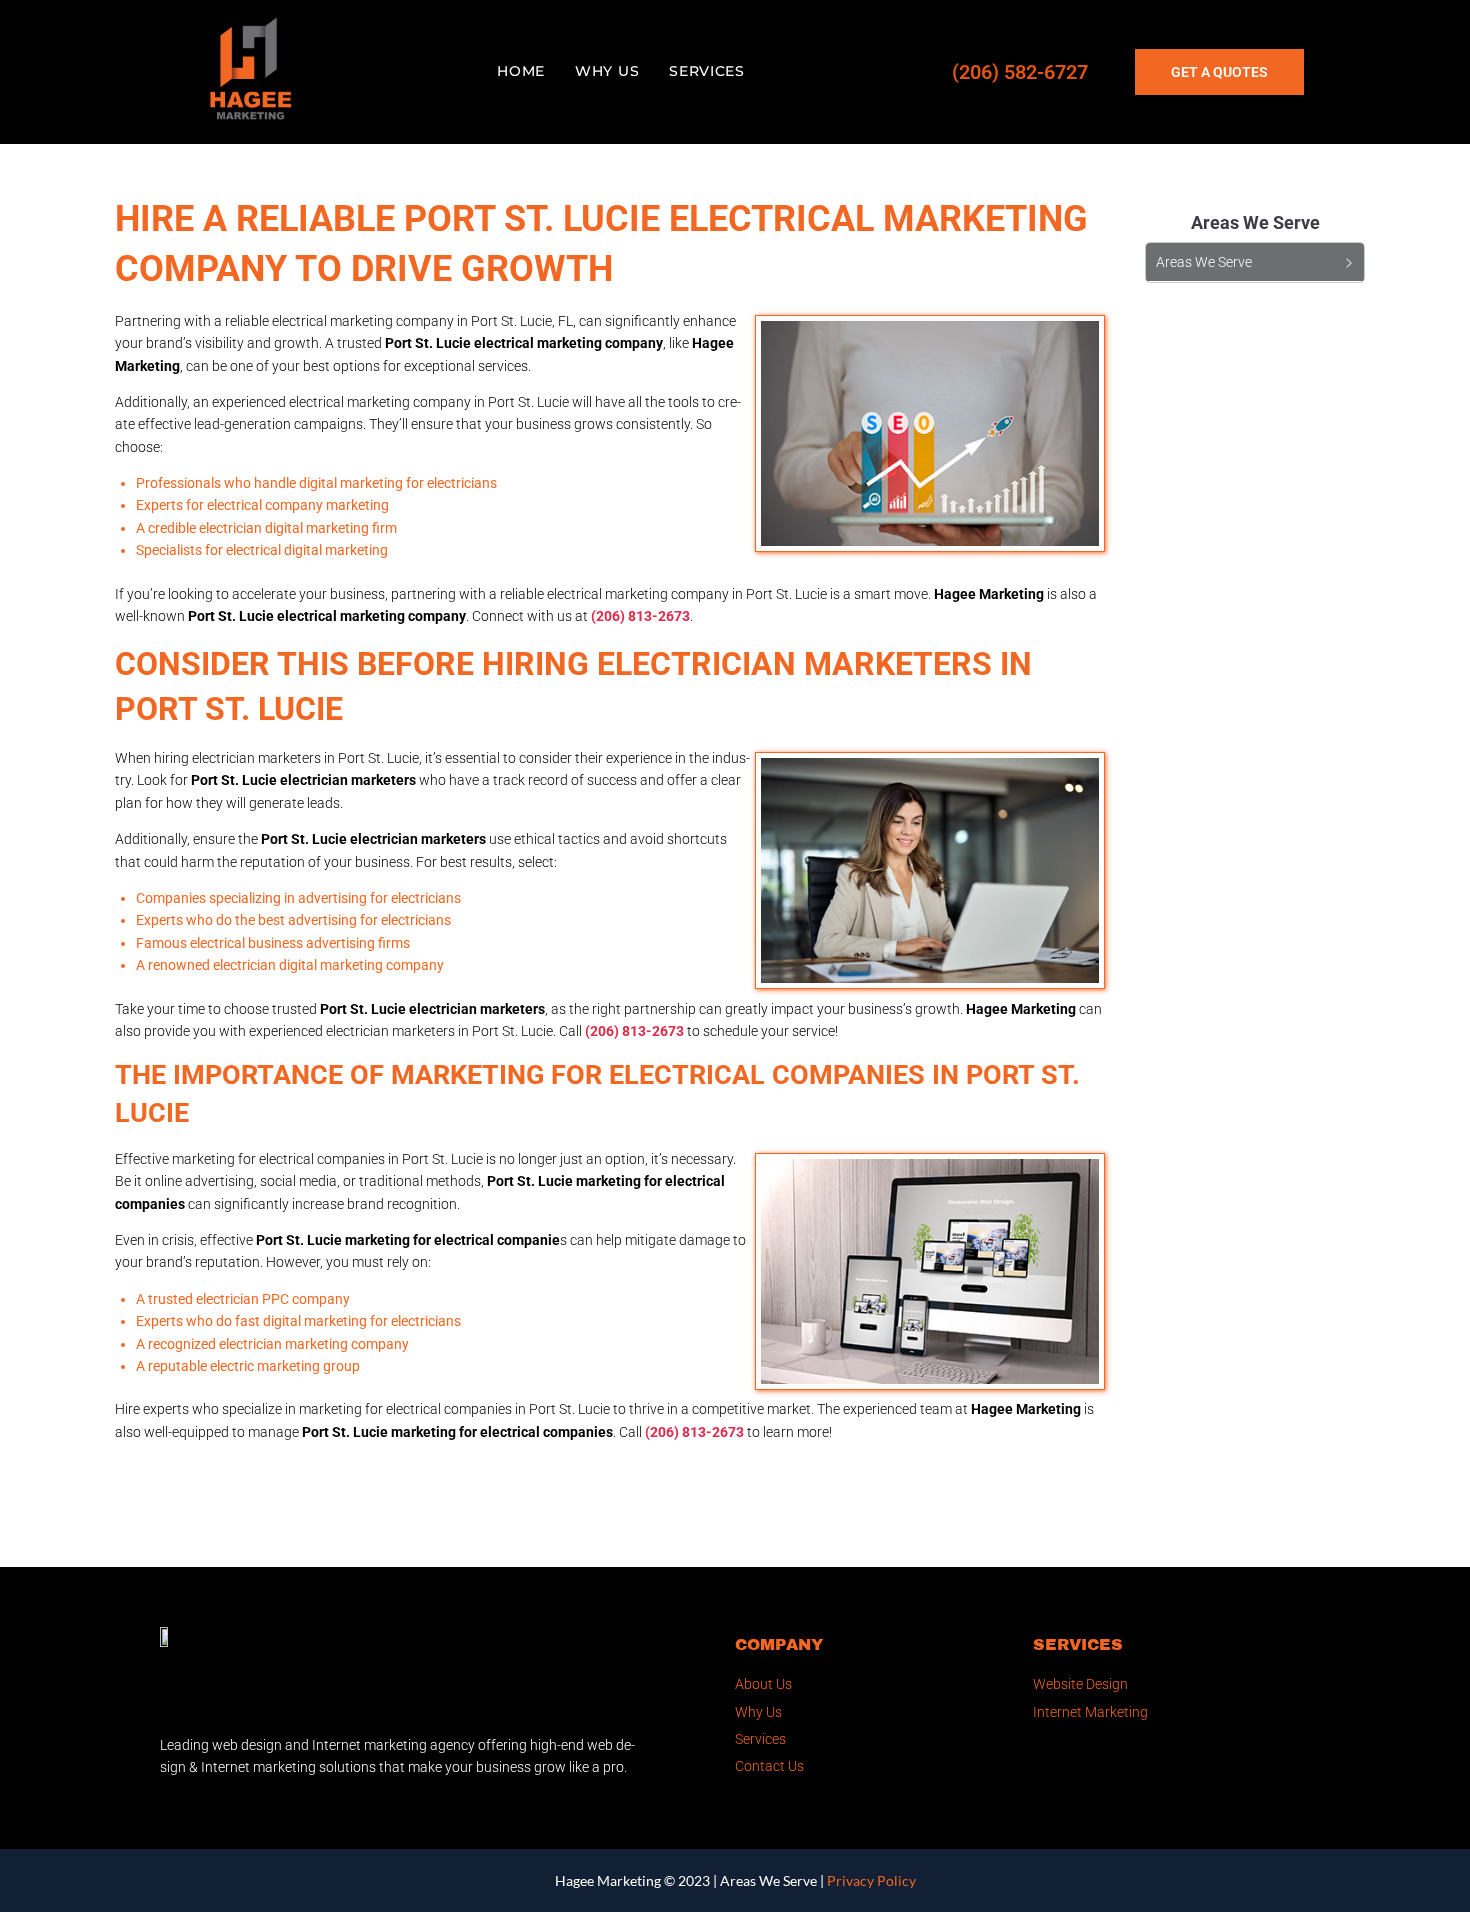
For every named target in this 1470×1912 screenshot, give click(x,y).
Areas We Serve (768, 1880)
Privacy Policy (871, 1880)
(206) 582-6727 (1020, 72)
